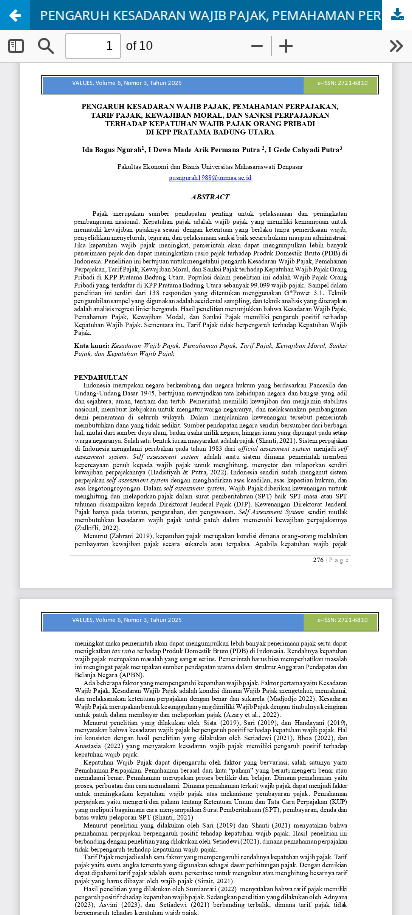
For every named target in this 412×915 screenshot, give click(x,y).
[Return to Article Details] (15, 15)
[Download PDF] (397, 15)
